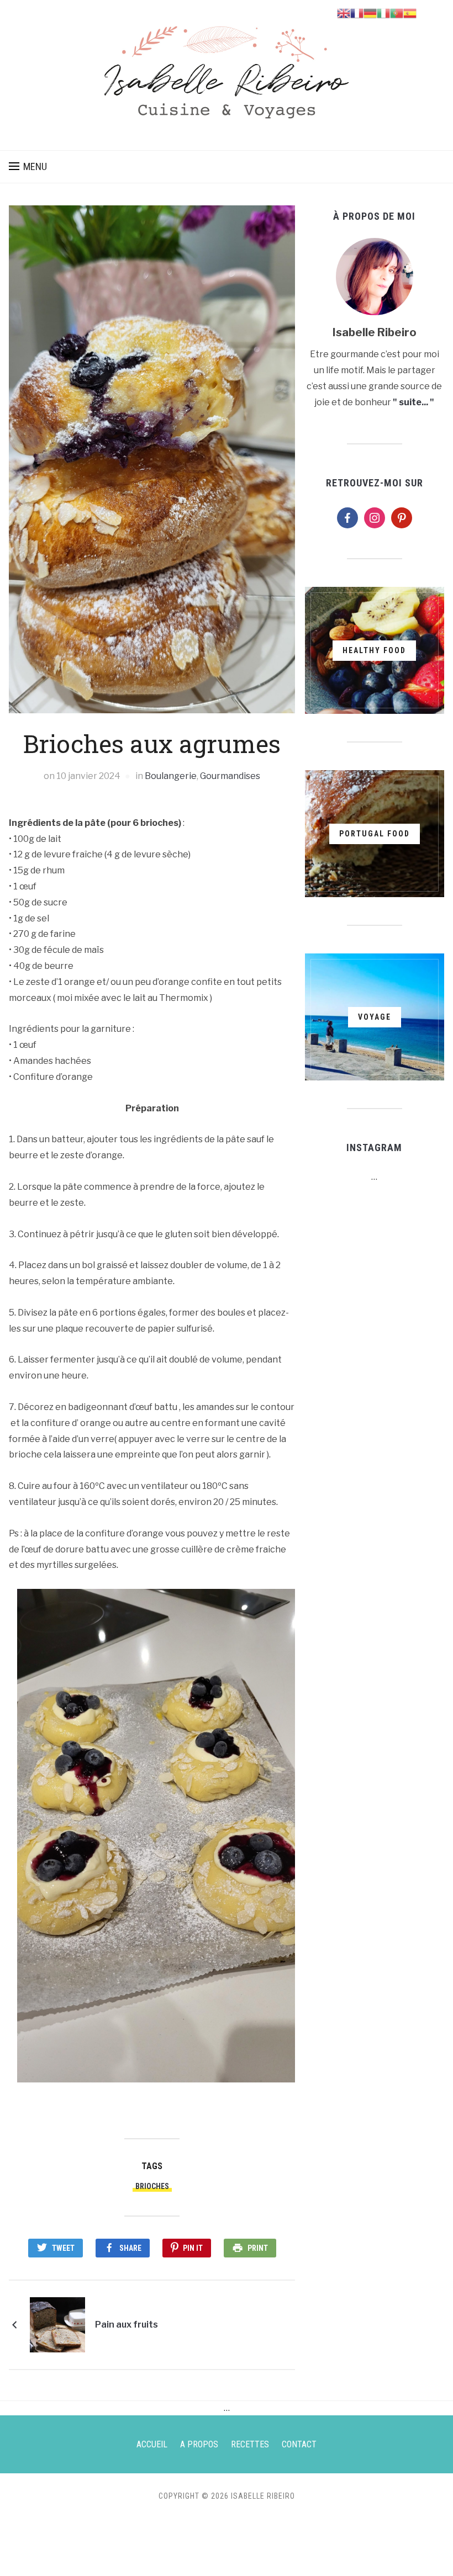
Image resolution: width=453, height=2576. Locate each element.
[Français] (357, 12)
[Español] (410, 12)
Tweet (63, 2248)
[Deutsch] (370, 12)
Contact (299, 2444)
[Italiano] (383, 12)
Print (258, 2248)
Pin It (193, 2248)
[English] (344, 12)
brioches (152, 2186)
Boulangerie (171, 776)
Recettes (250, 2444)
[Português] (397, 12)
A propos (199, 2444)
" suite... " (414, 402)
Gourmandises (230, 776)
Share (130, 2248)
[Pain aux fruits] (57, 2324)
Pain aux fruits (127, 2325)
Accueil (152, 2444)
